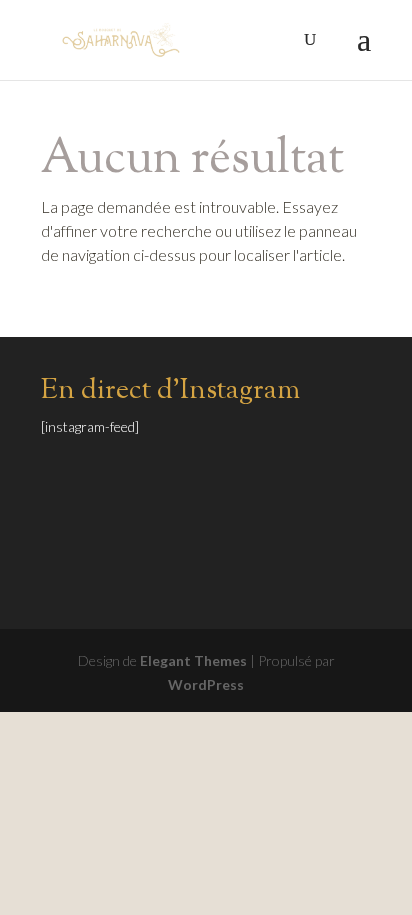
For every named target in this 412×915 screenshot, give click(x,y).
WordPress (206, 684)
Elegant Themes (193, 660)
